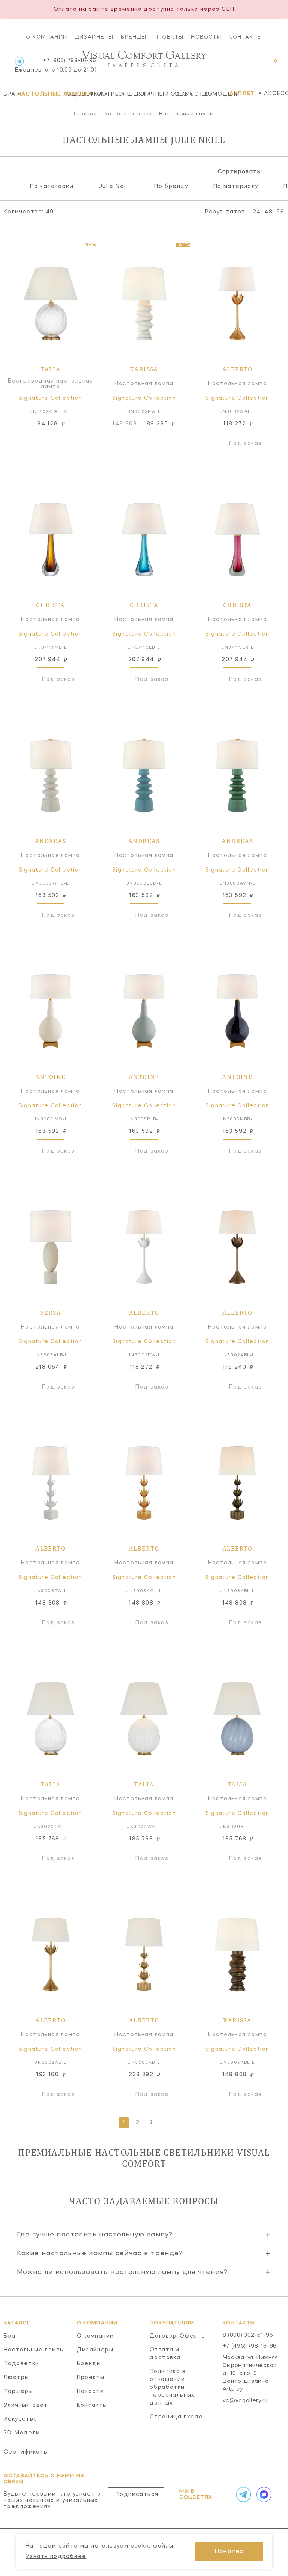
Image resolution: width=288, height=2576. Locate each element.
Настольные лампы (38, 94)
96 (280, 212)
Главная (85, 114)
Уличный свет (154, 94)
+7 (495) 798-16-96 (250, 2346)
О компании (47, 37)
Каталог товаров (128, 114)
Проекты (169, 37)
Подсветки (75, 94)
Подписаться (137, 2494)
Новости (206, 37)
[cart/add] (59, 444)
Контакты (245, 37)
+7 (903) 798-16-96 (56, 65)
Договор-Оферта (178, 2336)
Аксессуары (276, 94)
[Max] (263, 2494)
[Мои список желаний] (250, 65)
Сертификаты (26, 2452)
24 (257, 212)
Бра (9, 94)
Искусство (185, 94)
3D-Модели (214, 94)
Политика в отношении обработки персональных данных (172, 2387)
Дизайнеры (94, 37)
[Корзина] (269, 65)
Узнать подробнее (56, 2557)
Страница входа (176, 2417)
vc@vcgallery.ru (245, 2401)
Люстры (101, 94)
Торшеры (124, 94)
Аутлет (242, 94)
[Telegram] (19, 61)
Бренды (133, 37)
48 (268, 212)
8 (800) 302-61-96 (248, 2335)
